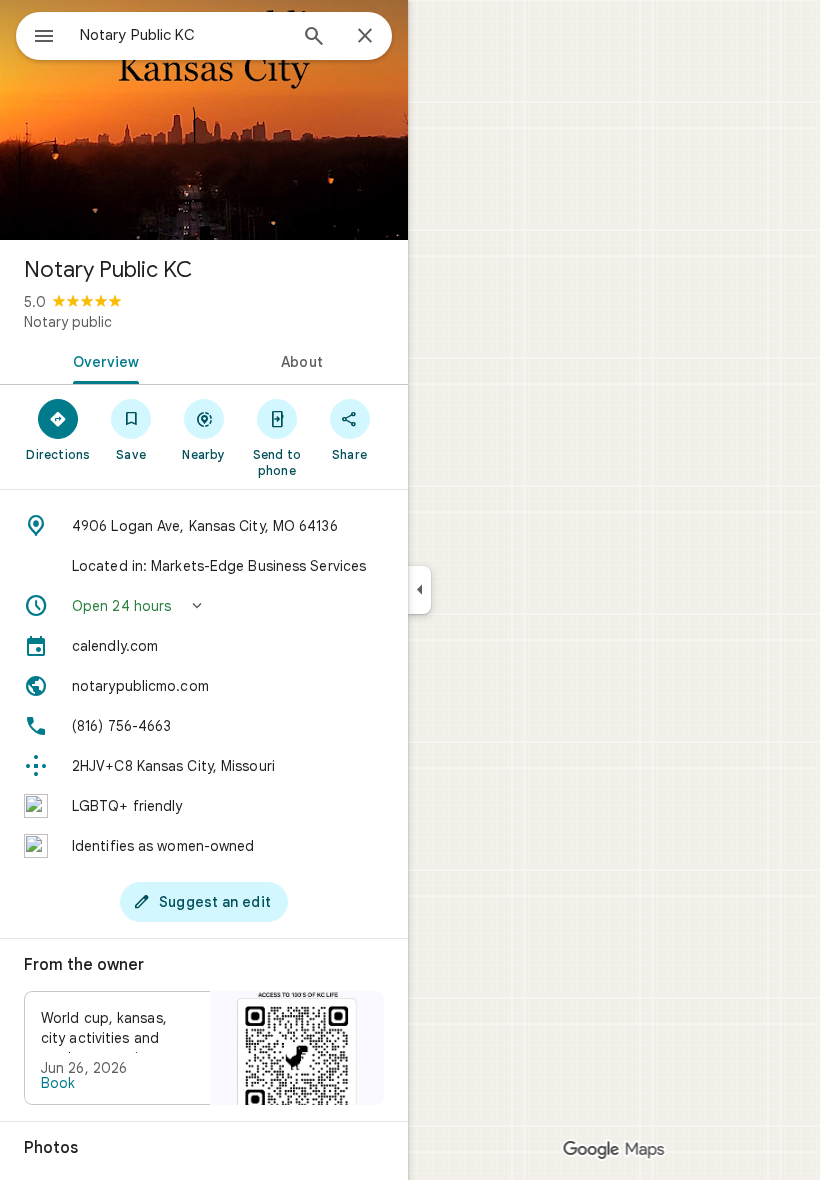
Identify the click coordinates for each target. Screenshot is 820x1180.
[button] (204, 606)
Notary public (68, 322)
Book (58, 1083)
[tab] (102, 360)
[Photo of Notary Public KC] (204, 120)
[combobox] (183, 35)
